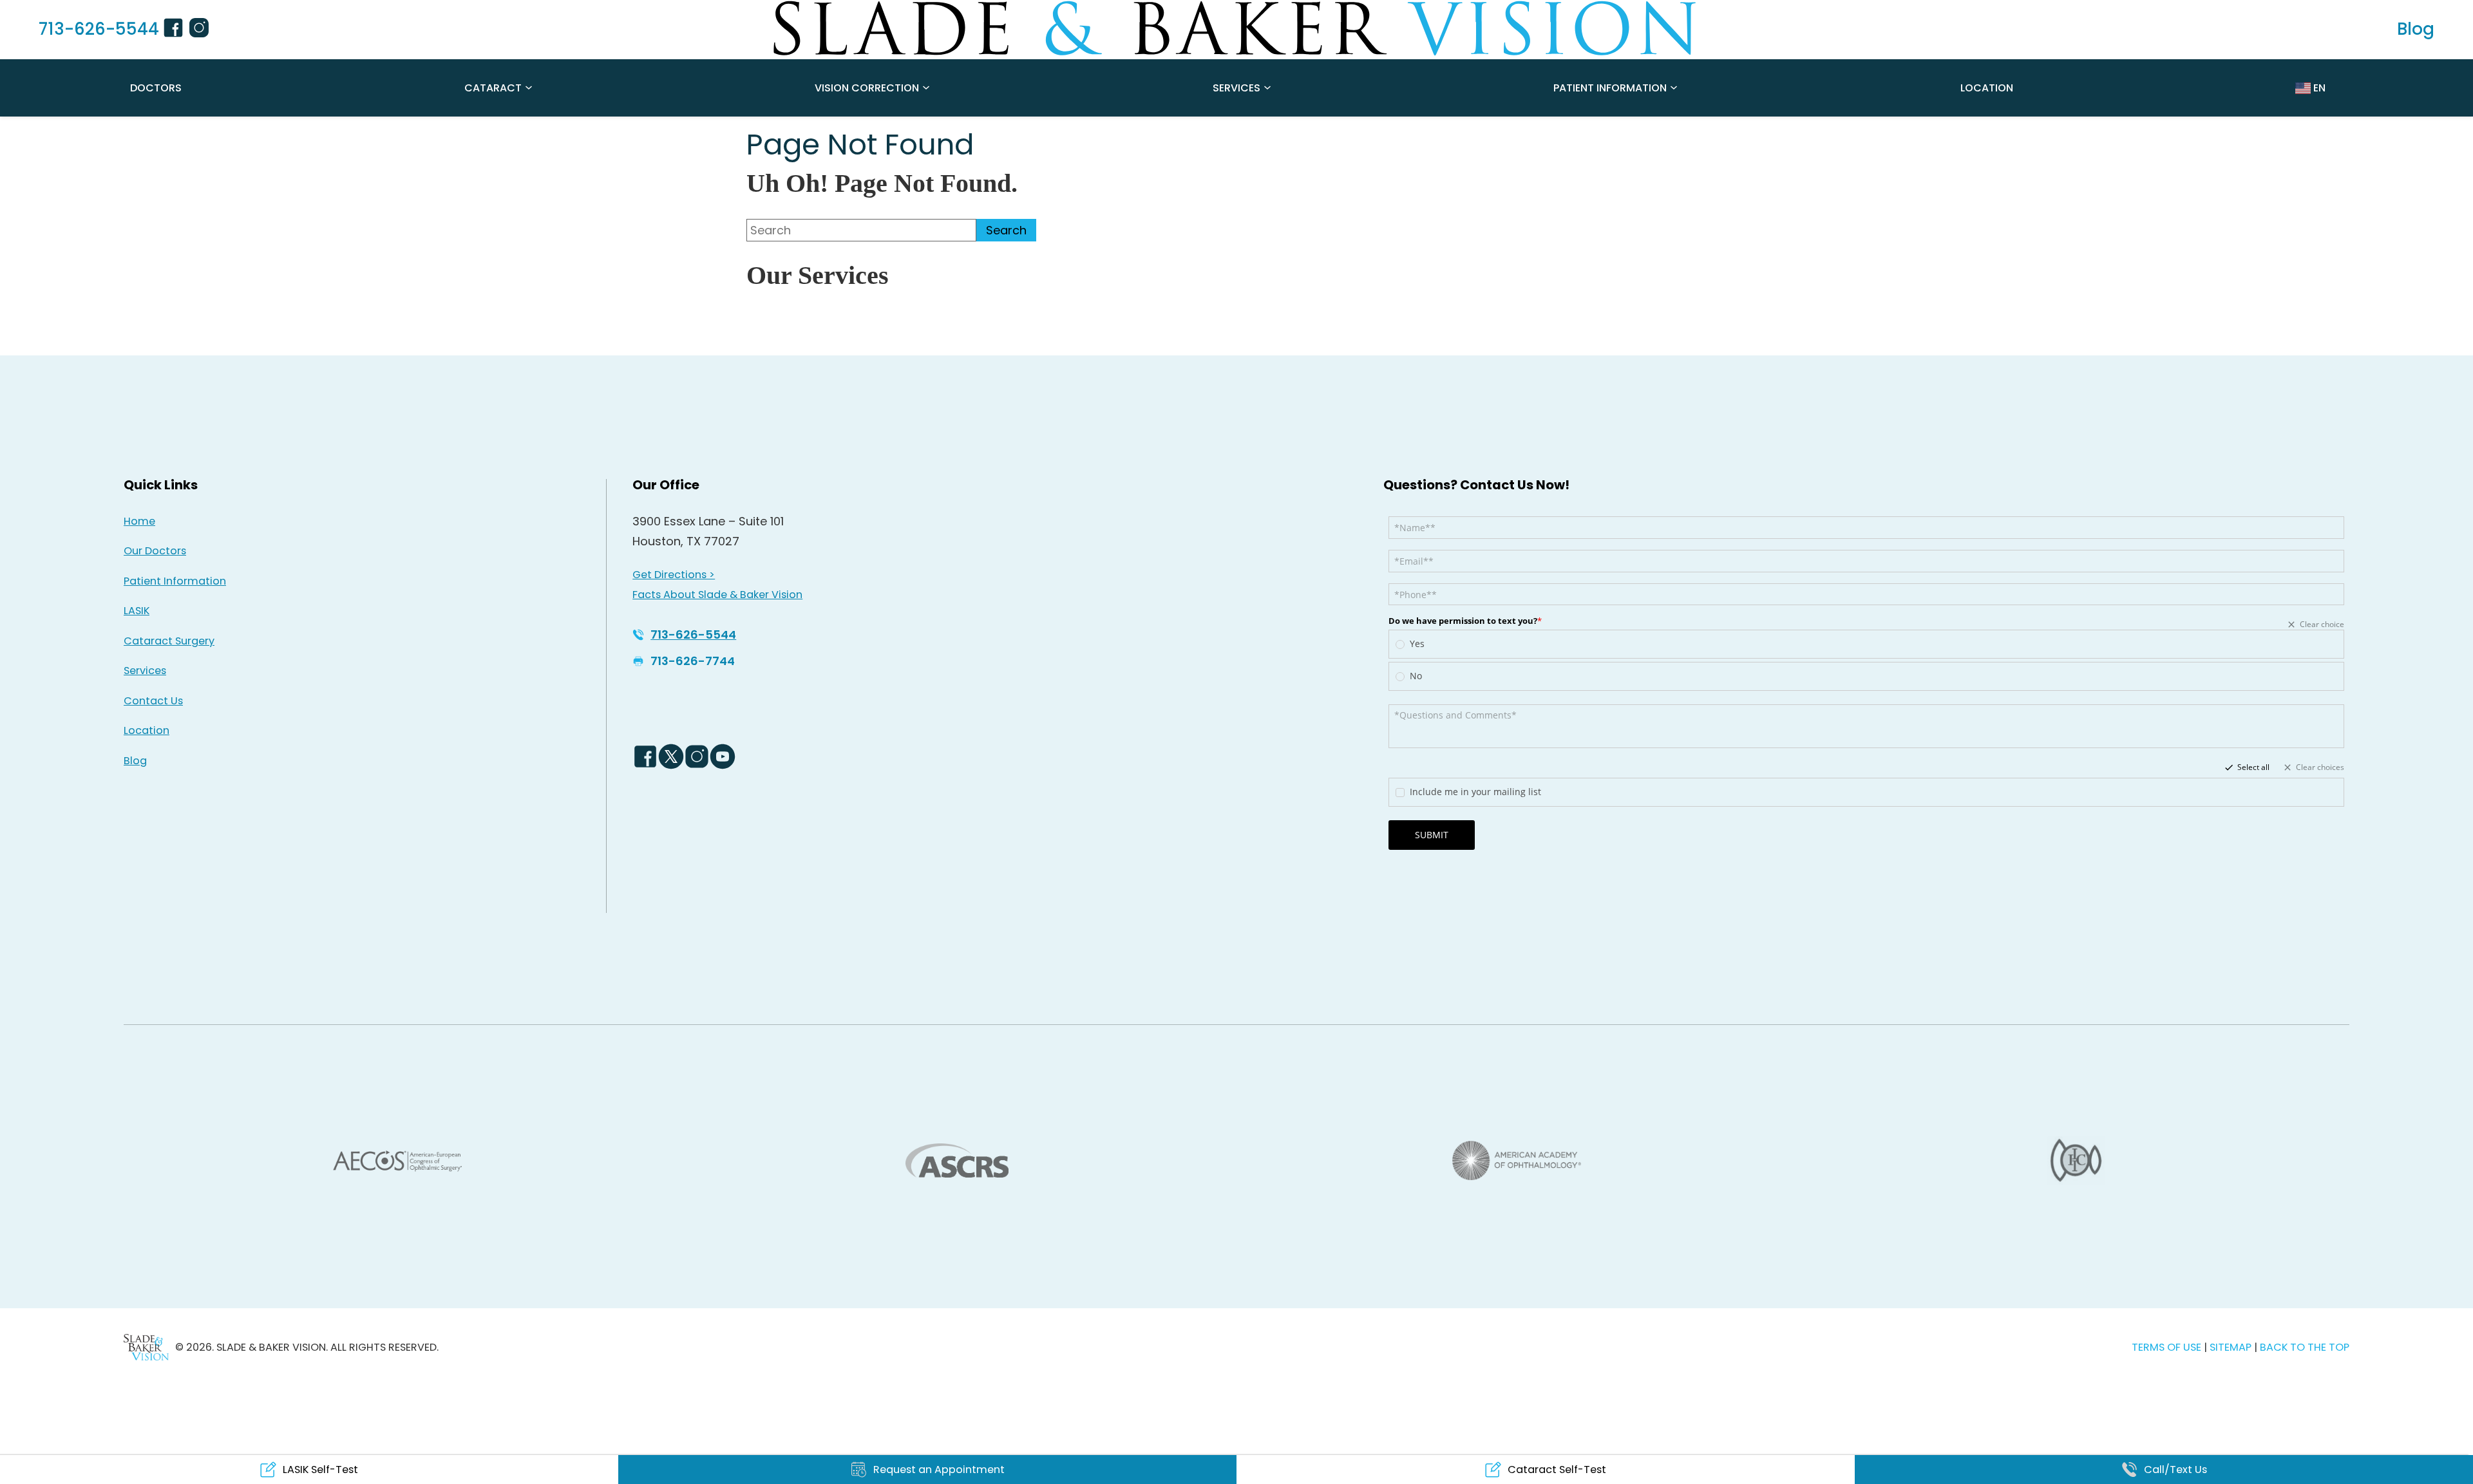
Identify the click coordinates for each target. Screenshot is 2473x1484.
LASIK (137, 611)
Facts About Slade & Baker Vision (717, 595)
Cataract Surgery (169, 641)
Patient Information (1610, 88)
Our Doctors (155, 551)
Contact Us (153, 701)
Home (139, 521)
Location (1987, 88)
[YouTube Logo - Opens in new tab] (723, 756)
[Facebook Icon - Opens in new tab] (175, 30)
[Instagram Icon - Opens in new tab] (201, 30)
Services (1236, 88)
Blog (135, 761)
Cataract (493, 88)
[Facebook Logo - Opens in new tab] (645, 756)
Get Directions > (674, 575)
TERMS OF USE (2166, 1347)
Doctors (156, 88)
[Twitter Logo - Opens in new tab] (671, 756)
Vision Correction (867, 88)
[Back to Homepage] (146, 1347)
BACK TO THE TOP (2305, 1347)
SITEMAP (2232, 1347)
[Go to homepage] (1236, 29)
